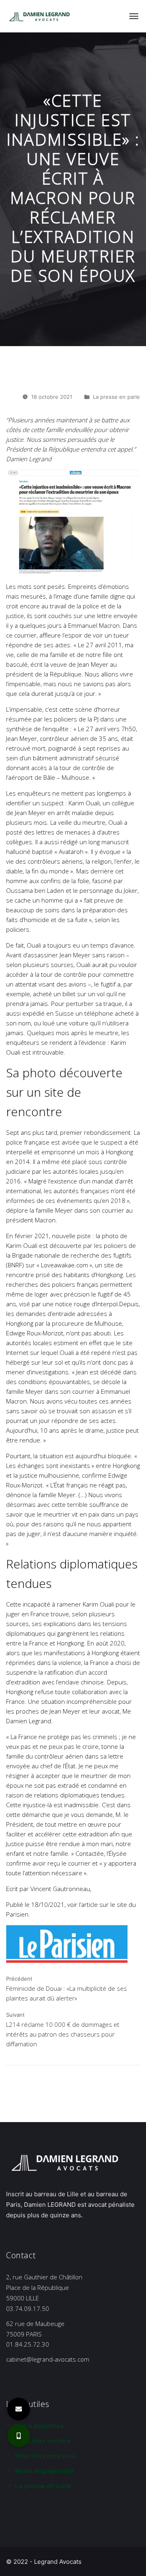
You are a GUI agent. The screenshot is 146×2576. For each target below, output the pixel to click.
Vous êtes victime (43, 2441)
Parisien (17, 1914)
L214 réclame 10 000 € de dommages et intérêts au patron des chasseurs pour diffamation (63, 2034)
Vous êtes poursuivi (45, 2456)
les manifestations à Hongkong (76, 1653)
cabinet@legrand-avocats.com (48, 2359)
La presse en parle (116, 397)
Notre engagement (44, 2471)
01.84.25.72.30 (28, 2344)
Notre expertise (39, 2426)
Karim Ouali (84, 803)
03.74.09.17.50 (28, 2309)
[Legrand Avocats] (41, 16)
